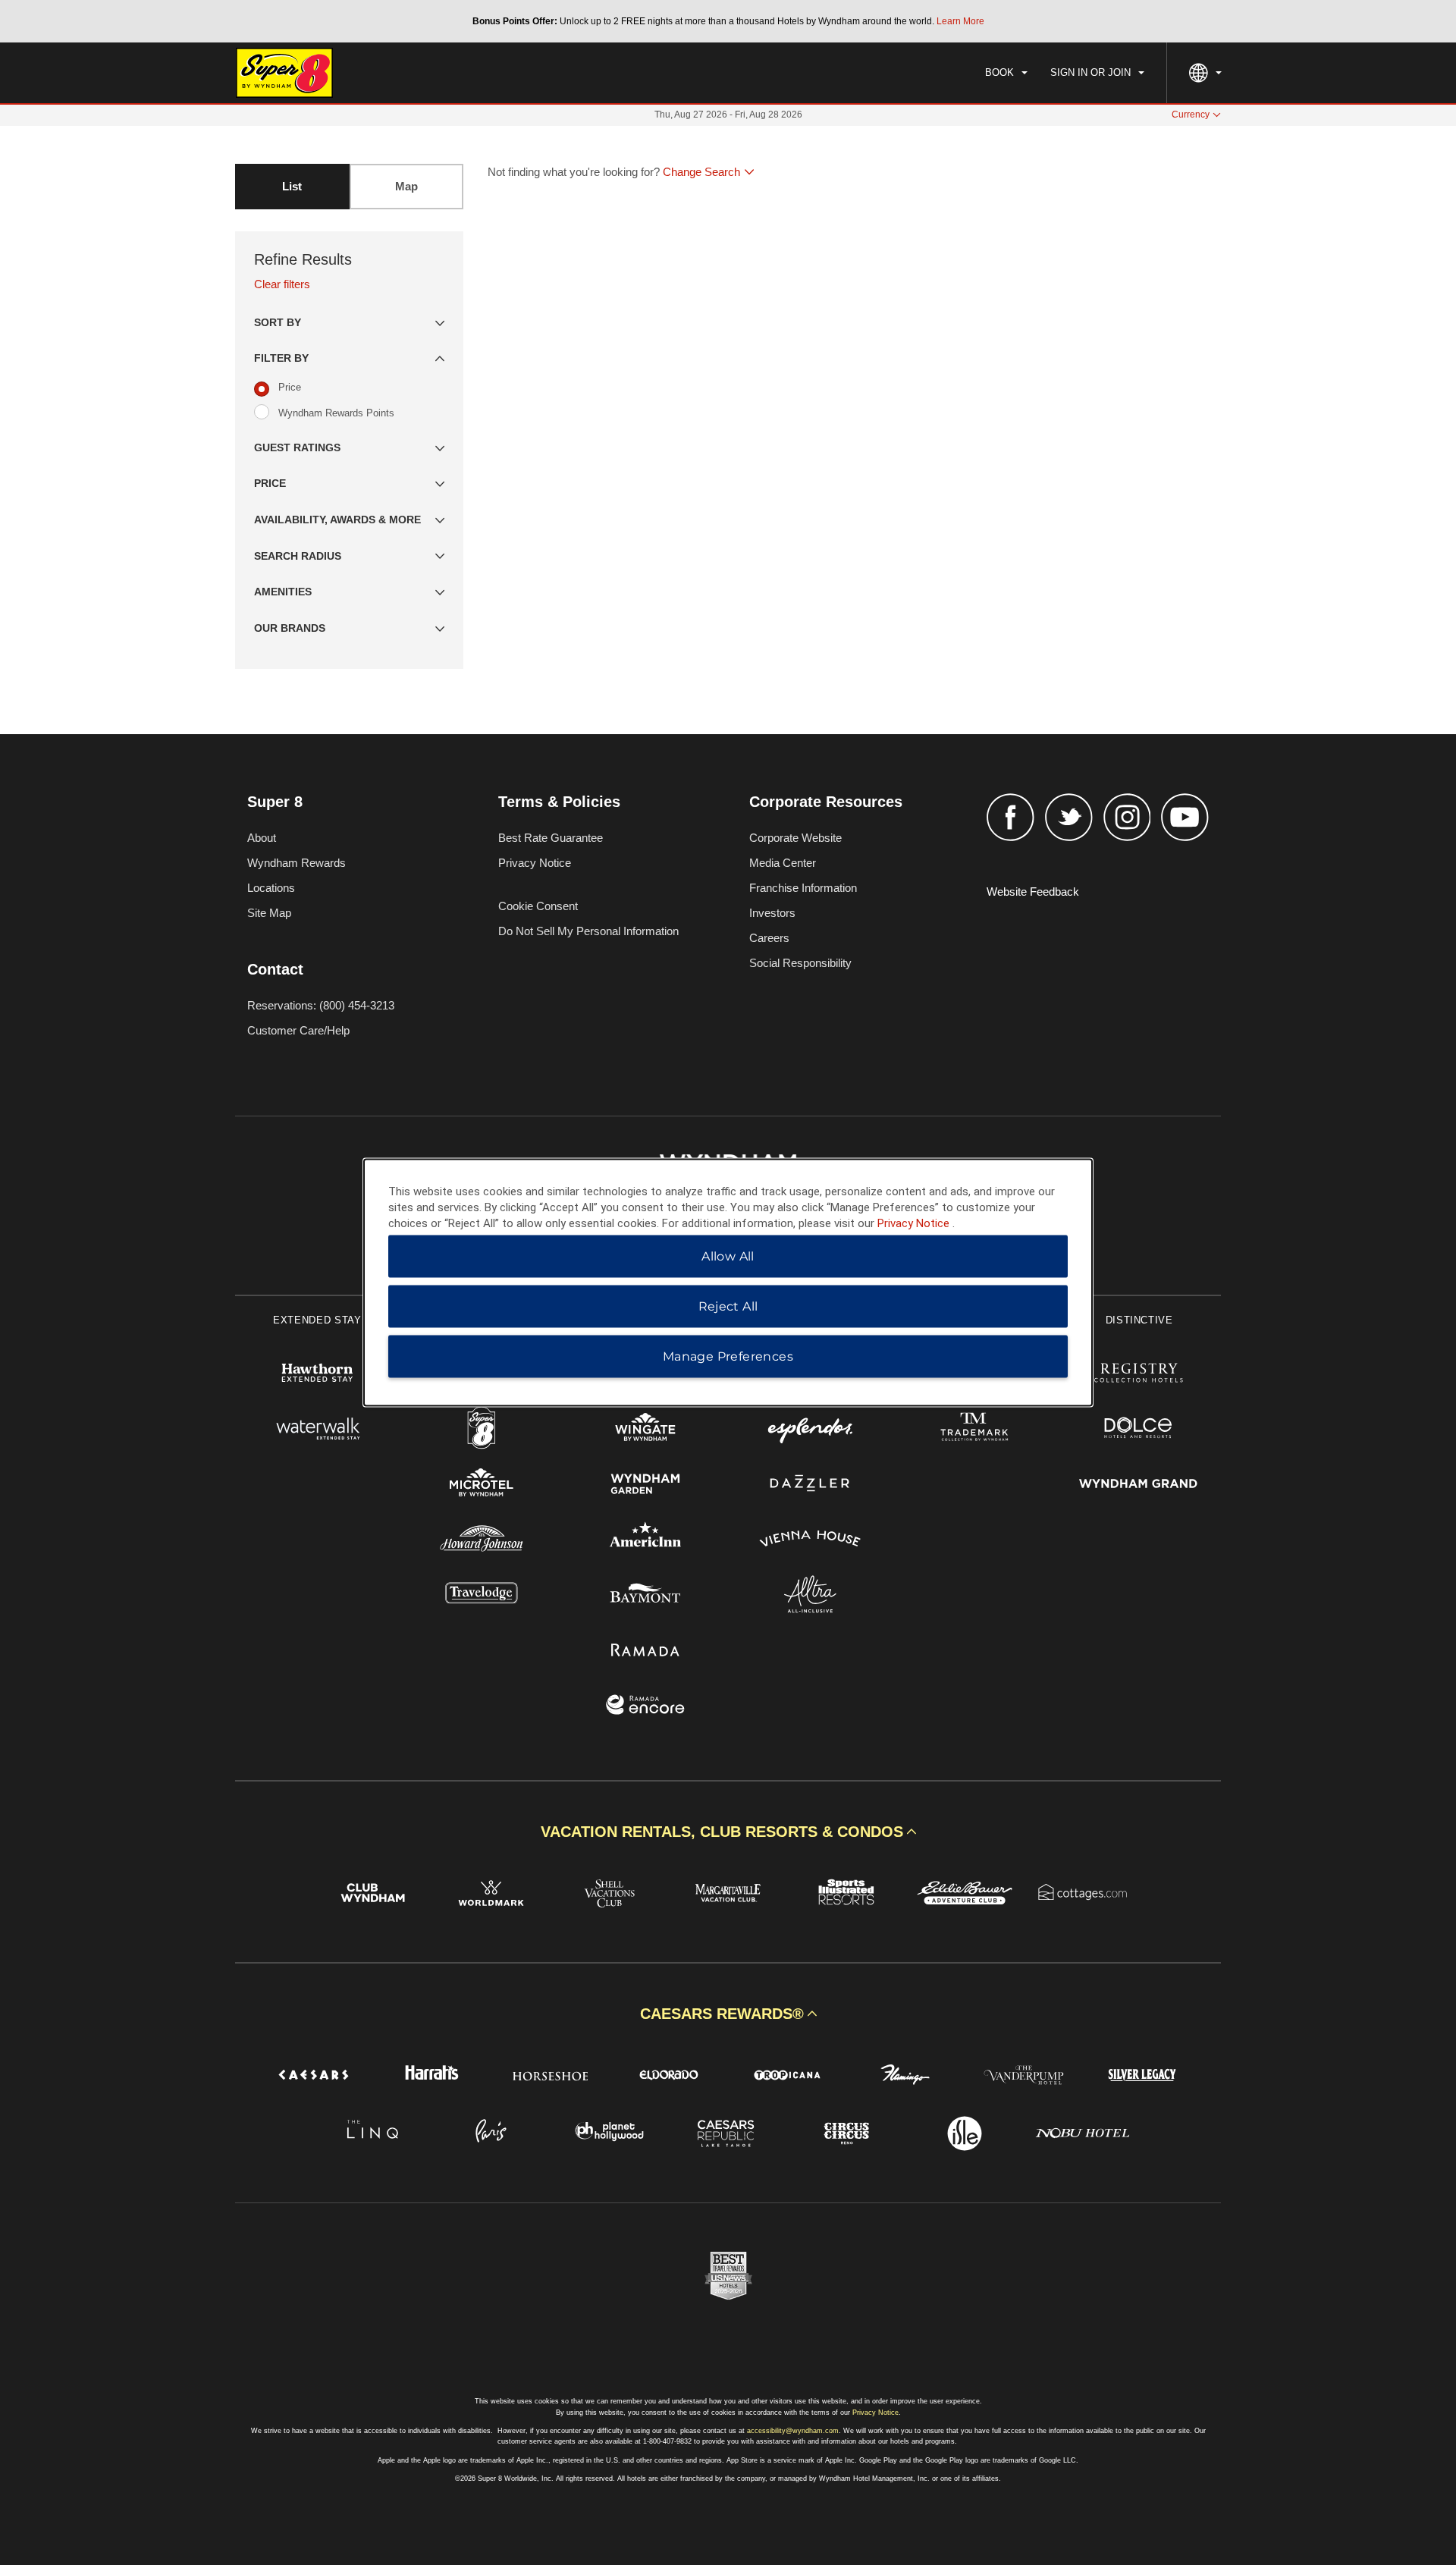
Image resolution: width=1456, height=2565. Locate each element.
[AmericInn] (646, 1541)
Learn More (960, 21)
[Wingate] (646, 1430)
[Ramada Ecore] (646, 1707)
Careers (769, 938)
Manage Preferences (728, 1356)
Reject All (728, 1306)
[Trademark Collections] (975, 1430)
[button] (349, 323)
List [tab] (292, 186)
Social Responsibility (800, 963)
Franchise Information (803, 888)
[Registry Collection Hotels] (1139, 1375)
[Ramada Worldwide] (646, 1651)
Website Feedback (1033, 892)
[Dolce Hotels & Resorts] (1139, 1430)
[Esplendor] (810, 1430)
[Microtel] (482, 1485)
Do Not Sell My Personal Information (588, 931)
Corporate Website (795, 838)
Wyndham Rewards (297, 863)
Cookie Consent (538, 906)
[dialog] (728, 1283)
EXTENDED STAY (317, 1320)
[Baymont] (646, 1596)
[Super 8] (482, 1430)
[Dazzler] (810, 1485)
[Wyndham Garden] (646, 1485)
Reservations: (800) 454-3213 (321, 1005)
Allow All (728, 1256)
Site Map (269, 913)
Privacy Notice (535, 863)
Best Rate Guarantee (551, 838)
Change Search (701, 172)
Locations (271, 888)
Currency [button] (1191, 115)
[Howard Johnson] (482, 1541)
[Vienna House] (810, 1541)
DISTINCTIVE (1139, 1320)
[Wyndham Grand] (1139, 1485)
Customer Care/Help (298, 1030)
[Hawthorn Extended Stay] (317, 1375)
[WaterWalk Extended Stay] (317, 1430)
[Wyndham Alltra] (810, 1596)
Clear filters (282, 284)
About (262, 838)
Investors (772, 913)
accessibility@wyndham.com (793, 2431)
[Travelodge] (482, 1596)
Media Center (783, 863)
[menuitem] (1006, 73)
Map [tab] (406, 186)
